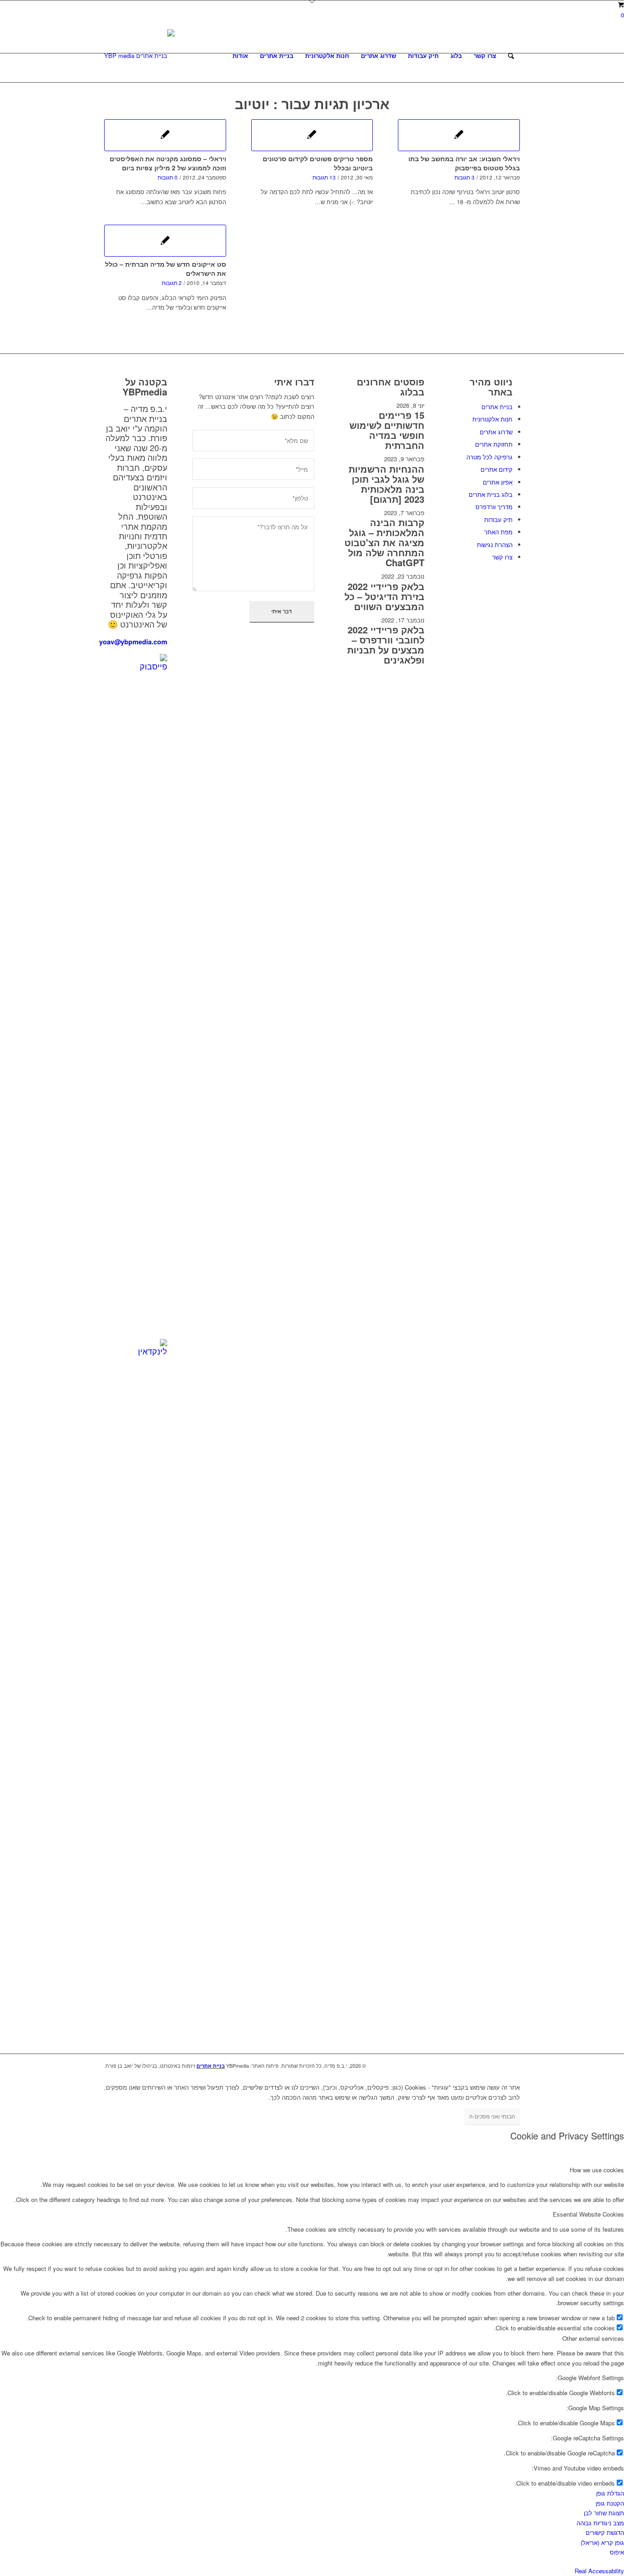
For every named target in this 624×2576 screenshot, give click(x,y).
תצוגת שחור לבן (604, 2513)
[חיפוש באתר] (511, 56)
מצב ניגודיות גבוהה (600, 2523)
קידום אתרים (497, 469)
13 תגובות (324, 177)
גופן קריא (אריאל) (602, 2542)
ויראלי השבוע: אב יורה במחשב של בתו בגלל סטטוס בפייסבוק (464, 163)
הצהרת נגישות (495, 545)
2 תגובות (172, 283)
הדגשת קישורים (605, 2532)
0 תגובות (168, 177)
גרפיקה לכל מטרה (489, 457)
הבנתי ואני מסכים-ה (492, 2116)
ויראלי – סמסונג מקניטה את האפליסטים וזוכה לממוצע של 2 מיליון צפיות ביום (168, 163)
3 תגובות (465, 177)
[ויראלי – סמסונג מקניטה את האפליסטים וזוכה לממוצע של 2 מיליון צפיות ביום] (165, 135)
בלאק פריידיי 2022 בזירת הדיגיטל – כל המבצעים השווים (384, 596)
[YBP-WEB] (139, 56)
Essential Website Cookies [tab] (588, 2214)
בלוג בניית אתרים (491, 494)
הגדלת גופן (610, 2493)
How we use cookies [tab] (597, 2170)
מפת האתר (498, 532)
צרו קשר (502, 557)
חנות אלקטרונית (492, 419)
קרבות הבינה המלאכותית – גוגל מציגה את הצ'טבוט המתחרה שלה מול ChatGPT (384, 542)
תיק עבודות (498, 519)
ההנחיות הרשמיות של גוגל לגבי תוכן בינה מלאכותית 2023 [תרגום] (386, 484)
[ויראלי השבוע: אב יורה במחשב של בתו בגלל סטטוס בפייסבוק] (459, 135)
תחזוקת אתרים (494, 444)
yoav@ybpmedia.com (133, 642)
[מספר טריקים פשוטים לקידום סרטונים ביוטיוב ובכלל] (312, 135)
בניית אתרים (497, 407)
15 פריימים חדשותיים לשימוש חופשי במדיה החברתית (387, 430)
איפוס (617, 2552)
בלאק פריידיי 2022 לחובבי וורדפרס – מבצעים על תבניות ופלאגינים (386, 645)
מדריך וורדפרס (494, 507)
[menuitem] (240, 56)
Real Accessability (599, 2571)
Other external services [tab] (593, 2338)
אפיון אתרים (498, 482)
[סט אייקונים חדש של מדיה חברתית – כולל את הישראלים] (165, 241)
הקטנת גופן (610, 2503)
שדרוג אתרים (496, 432)
